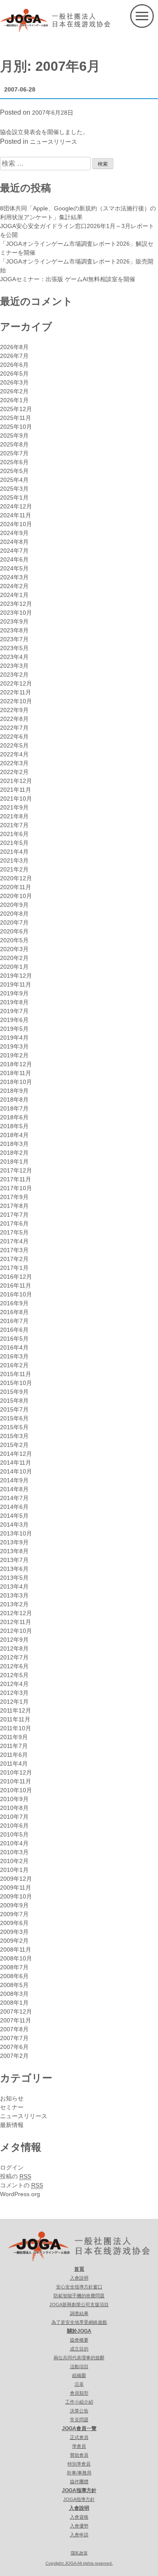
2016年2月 (14, 1365)
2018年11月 (16, 1073)
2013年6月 (14, 1569)
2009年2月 (14, 1941)
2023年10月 (16, 613)
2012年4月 (14, 1684)
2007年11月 (16, 2020)
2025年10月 (16, 427)
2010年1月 (14, 1870)
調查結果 (79, 2313)
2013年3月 (14, 1595)
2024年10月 (16, 524)
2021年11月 (16, 790)
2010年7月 (14, 1817)
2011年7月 (14, 1746)
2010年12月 (16, 1772)
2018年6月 (14, 1117)
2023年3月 (14, 666)
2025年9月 (14, 436)
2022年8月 (14, 719)
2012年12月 (16, 1613)
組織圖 (79, 2375)
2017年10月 (16, 1188)
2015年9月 (14, 1392)
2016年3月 (14, 1356)
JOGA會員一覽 (79, 2428)
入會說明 (79, 2278)
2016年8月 (14, 1312)
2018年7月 (14, 1108)
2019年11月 (16, 984)
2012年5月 (14, 1675)
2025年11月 (16, 418)
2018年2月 (14, 1153)
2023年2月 (14, 675)
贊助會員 (79, 2455)
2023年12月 (16, 604)
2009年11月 (16, 1888)
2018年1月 (14, 1162)
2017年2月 (14, 1259)
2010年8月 (14, 1808)
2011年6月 (14, 1755)
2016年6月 (14, 1330)
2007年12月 (16, 2011)
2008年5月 (14, 1985)
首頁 (79, 2269)
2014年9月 (14, 1480)
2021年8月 (14, 816)
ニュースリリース (54, 142)
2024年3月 (14, 577)
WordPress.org (20, 2194)
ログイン (12, 2167)
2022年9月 (14, 710)
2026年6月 (14, 365)
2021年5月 (14, 843)
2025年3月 (14, 489)
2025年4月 (14, 480)
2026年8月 (14, 347)
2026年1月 (14, 400)
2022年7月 (14, 728)
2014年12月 (16, 1454)
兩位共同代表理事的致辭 (79, 2358)
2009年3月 (14, 1932)
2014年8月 (14, 1489)
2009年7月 (14, 1914)
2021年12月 (16, 781)
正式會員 (79, 2437)
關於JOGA (79, 2331)
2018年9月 (14, 1091)
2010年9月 (14, 1799)
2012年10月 (16, 1631)
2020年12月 (16, 878)
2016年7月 (14, 1321)
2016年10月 (16, 1294)
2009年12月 (16, 1879)
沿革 (79, 2384)
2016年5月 (14, 1339)
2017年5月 (14, 1232)
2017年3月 (14, 1250)
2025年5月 (14, 471)
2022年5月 (14, 745)
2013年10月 (16, 1533)
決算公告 (79, 2411)
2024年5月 (14, 568)
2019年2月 (14, 1055)
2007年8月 (14, 2029)
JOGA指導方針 (79, 2490)
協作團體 (79, 2482)
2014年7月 (14, 1498)
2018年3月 (14, 1144)
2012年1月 (14, 1702)
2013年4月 (14, 1586)
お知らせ (12, 2098)
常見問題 (79, 2420)
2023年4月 (14, 657)
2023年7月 (14, 639)
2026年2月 (14, 391)
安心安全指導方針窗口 (79, 2287)
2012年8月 (14, 1648)
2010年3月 (14, 1852)
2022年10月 (16, 701)
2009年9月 (14, 1905)
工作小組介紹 (79, 2402)
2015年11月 (16, 1374)
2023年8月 (14, 630)
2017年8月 (14, 1206)
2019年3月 (14, 1046)
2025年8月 (14, 444)
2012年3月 (14, 1693)
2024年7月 (14, 551)
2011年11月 (15, 1719)
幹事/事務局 (79, 2473)
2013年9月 (14, 1542)
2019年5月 (14, 1029)
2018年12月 (16, 1064)
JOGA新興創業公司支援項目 (79, 2304)
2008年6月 (14, 1976)
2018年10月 (16, 1082)
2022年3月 (14, 763)
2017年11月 (16, 1179)
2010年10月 (16, 1790)
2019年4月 (14, 1038)
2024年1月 (14, 595)
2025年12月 (16, 409)
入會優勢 (79, 2526)
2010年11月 (16, 1781)
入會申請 (79, 2535)
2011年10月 (16, 1728)
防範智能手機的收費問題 (79, 2296)
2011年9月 (14, 1737)
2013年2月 (14, 1604)
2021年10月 (16, 799)
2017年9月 (14, 1197)
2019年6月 (14, 1020)
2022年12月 (16, 683)
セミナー (12, 2107)
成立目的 (79, 2349)
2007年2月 (14, 2056)
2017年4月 (14, 1241)
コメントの (21, 2185)
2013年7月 (14, 1560)
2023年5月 (14, 648)
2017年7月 (14, 1215)
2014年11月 (16, 1463)
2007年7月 (14, 2038)
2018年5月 (14, 1126)
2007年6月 (14, 2047)
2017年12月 (16, 1170)
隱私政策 (79, 2553)
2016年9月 (14, 1303)
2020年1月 (14, 967)
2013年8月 (14, 1551)
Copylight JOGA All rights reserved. (79, 2563)
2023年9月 (14, 621)
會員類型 (79, 2393)
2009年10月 (16, 1896)
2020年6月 (14, 931)
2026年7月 (14, 356)
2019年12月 (16, 976)
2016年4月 (14, 1347)
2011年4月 (14, 1764)
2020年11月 (16, 887)
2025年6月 (14, 462)
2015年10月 (16, 1383)
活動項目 (79, 2366)
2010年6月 (14, 1826)
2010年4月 (14, 1843)
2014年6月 (14, 1507)
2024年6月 (14, 559)
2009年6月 (14, 1923)
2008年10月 (16, 1958)
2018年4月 (14, 1135)
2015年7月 (14, 1409)
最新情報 (12, 2125)
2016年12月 (16, 1277)
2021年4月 (14, 852)
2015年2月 (14, 1445)
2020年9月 (14, 905)
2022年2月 (14, 772)
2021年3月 (14, 860)
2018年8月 (14, 1100)
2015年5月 (14, 1427)
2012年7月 (14, 1657)
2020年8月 (14, 914)
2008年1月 (14, 2003)
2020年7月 (14, 922)
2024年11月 (16, 515)
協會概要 (79, 2340)
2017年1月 (14, 1268)
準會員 (79, 2446)
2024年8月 (14, 542)
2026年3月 (14, 382)
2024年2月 (14, 586)
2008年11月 (16, 1949)
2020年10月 (16, 896)
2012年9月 (14, 1640)
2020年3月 (14, 949)
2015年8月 (14, 1401)
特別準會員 (79, 2464)
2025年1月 (14, 497)
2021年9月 (14, 807)
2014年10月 (16, 1471)
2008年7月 (14, 1967)
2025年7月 (14, 453)
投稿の (16, 2176)
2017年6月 (14, 1223)
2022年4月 (14, 754)
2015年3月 (14, 1436)
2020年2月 (14, 958)
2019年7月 (14, 1011)
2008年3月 (14, 1994)
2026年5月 (14, 374)
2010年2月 (14, 1861)
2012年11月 (16, 1622)
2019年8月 (14, 1002)
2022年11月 (16, 692)
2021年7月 (14, 825)
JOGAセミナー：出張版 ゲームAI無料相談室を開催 (68, 279)
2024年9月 (14, 533)
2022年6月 (14, 737)
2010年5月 (14, 1834)
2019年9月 (14, 993)
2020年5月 (14, 940)
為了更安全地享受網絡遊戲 (79, 2322)
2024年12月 (16, 506)
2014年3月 (14, 1525)
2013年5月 (14, 1578)
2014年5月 (14, 1516)
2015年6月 (14, 1418)
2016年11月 (16, 1285)
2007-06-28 (20, 89)
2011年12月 (16, 1710)
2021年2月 (14, 869)
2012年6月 (14, 1666)
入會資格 (79, 2517)
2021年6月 (14, 834)
